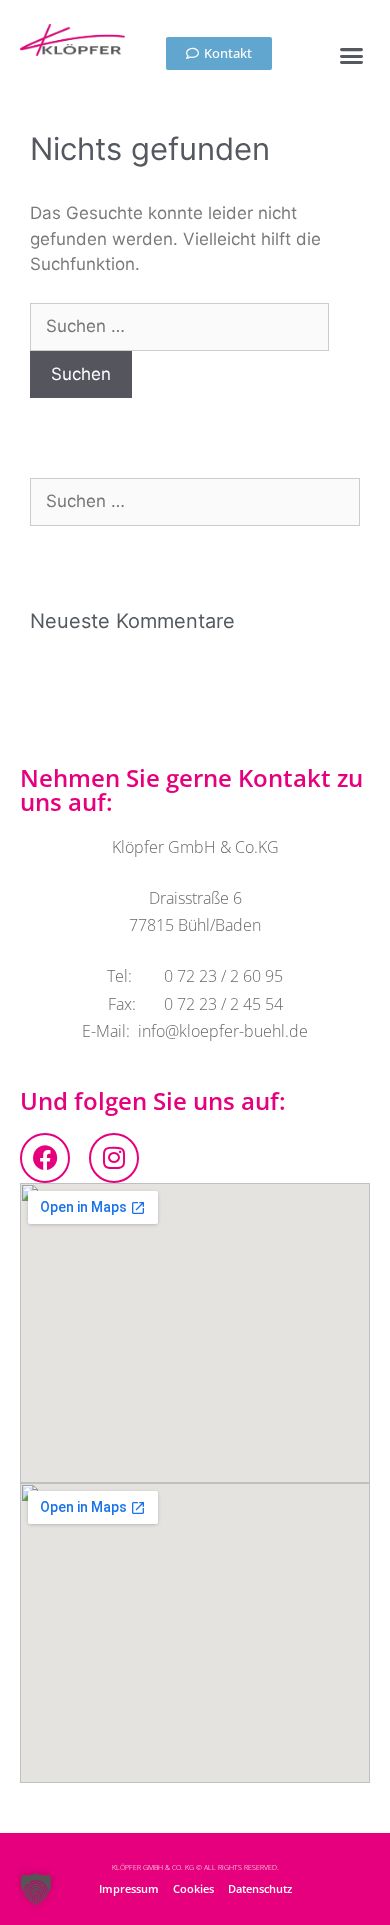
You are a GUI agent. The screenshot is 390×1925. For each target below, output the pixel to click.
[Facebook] (45, 1158)
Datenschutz (260, 1888)
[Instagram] (114, 1158)
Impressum (129, 1888)
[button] (352, 56)
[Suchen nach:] (179, 326)
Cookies (193, 1888)
